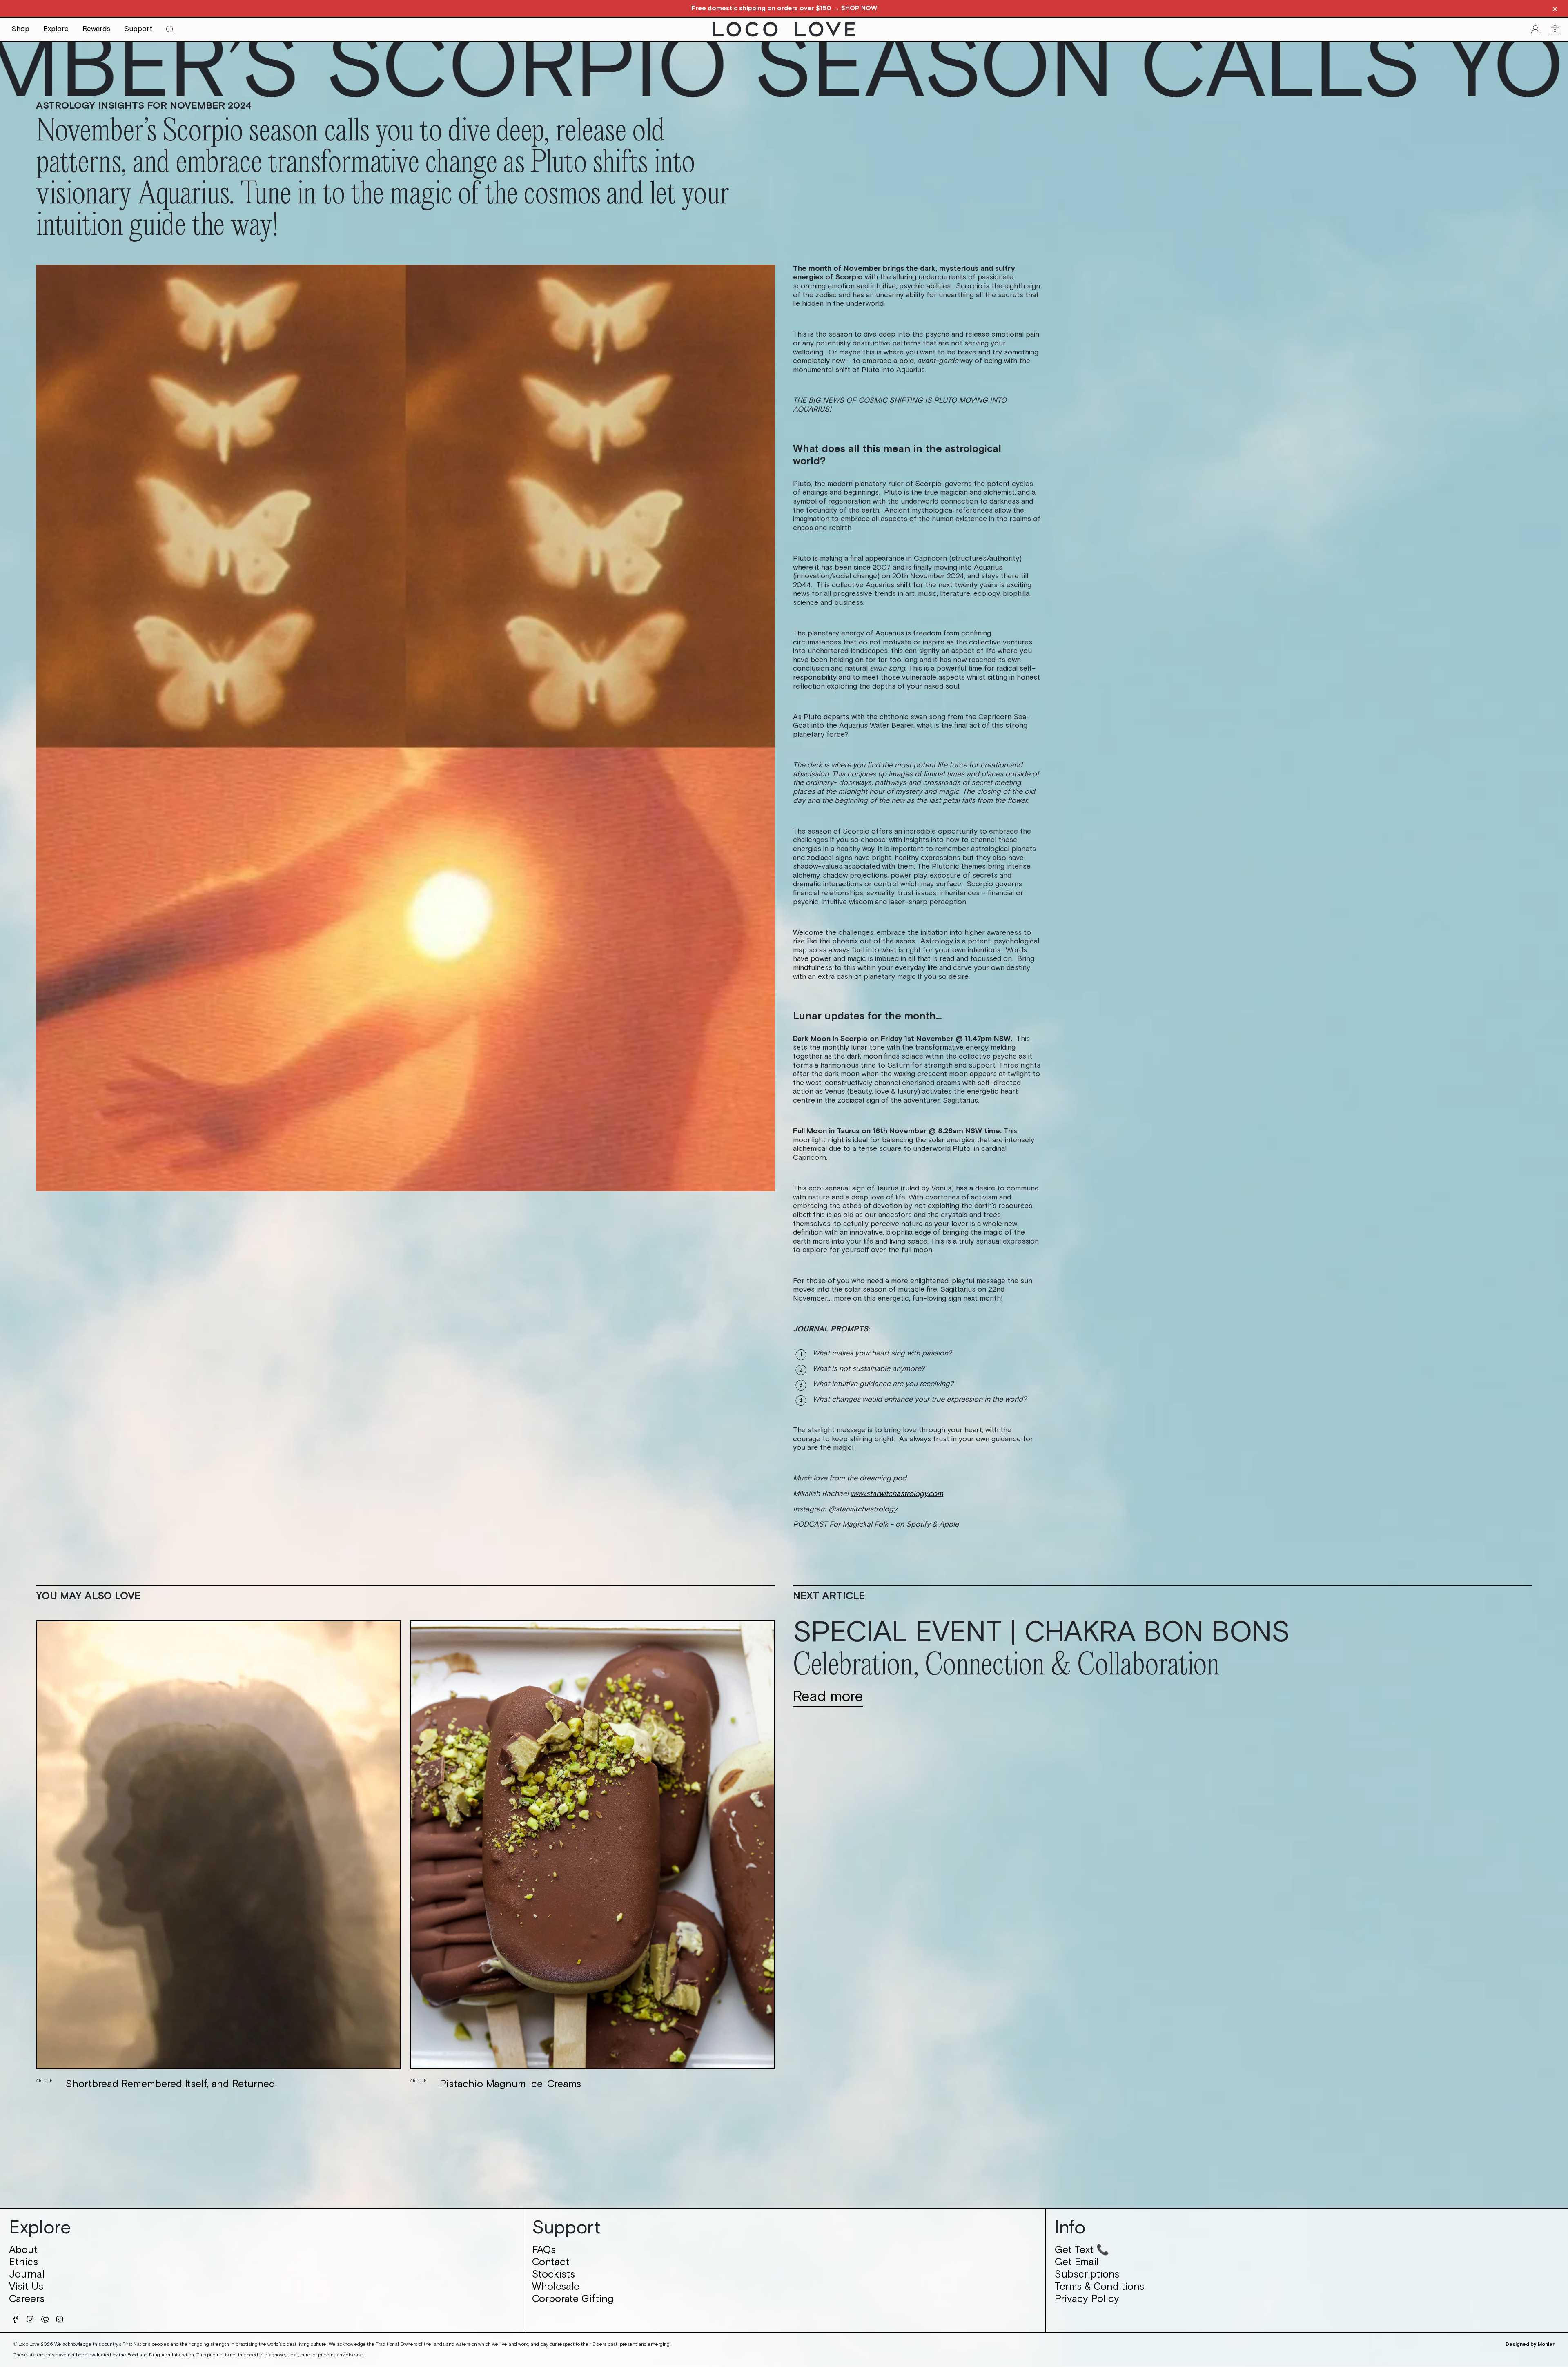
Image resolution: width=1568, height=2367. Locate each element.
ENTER (784, 1284)
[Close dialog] (903, 1070)
